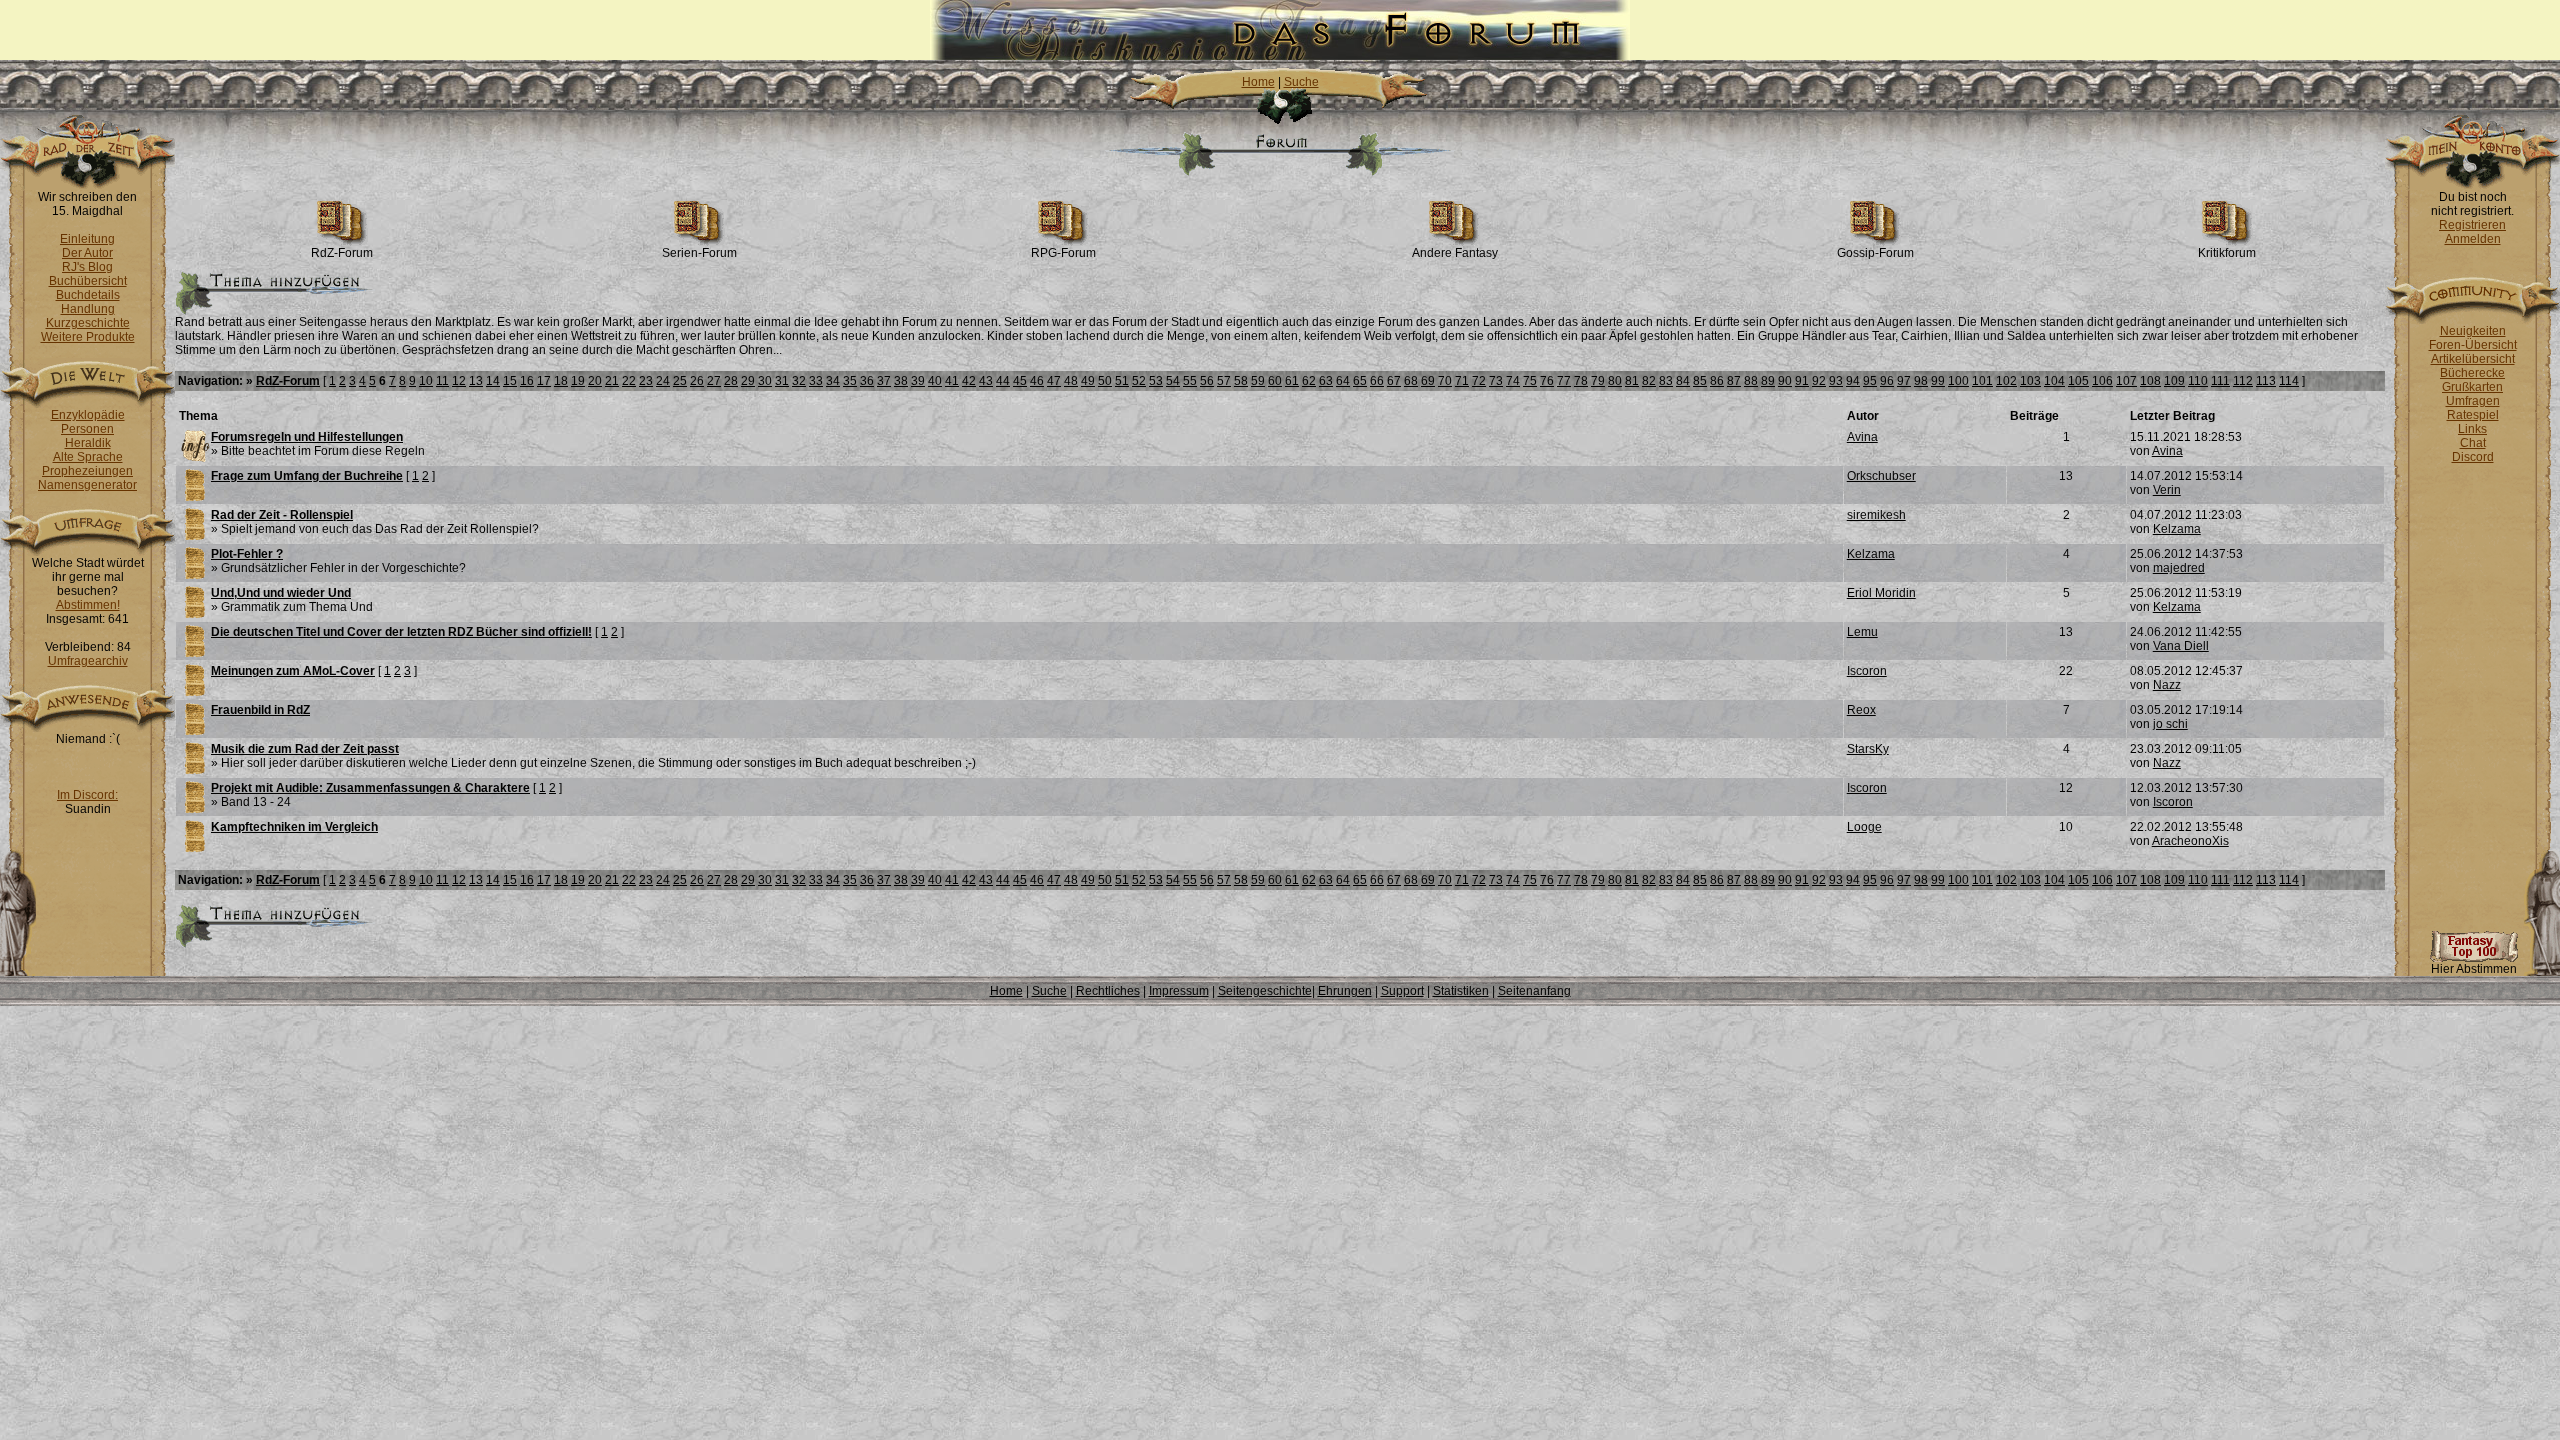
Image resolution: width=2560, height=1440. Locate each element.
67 (1394, 381)
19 (578, 381)
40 (935, 381)
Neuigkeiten (2473, 331)
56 (1207, 381)
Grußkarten (2472, 387)
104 (2054, 381)
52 (1139, 381)
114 (2289, 381)
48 (1071, 381)
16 (527, 381)
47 (1054, 381)
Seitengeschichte (1265, 991)
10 (426, 381)
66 (1377, 381)
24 (663, 381)
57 (1224, 381)
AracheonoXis (2190, 841)
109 (2174, 381)
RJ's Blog (87, 267)
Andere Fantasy (1455, 253)
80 (1615, 381)
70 (1445, 381)
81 (1632, 381)
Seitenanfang (1534, 991)
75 (1530, 381)
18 (561, 381)
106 (2102, 381)
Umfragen (2473, 401)
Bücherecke (2472, 373)
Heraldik (88, 443)
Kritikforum (2227, 253)
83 (1666, 381)
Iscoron (1867, 671)
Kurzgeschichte (88, 323)
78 (1581, 381)
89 (1768, 381)
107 (2126, 381)
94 (1853, 381)
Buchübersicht (88, 281)
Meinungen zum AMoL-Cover (293, 671)
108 (2150, 381)
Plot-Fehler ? (247, 554)
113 (2266, 381)
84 (1683, 381)
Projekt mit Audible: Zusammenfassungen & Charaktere (370, 788)
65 (1360, 381)
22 (629, 381)
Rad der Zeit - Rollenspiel (282, 515)
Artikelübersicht (2473, 359)
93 (1836, 381)
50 (1105, 381)
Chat (2473, 443)
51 (1122, 381)
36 (867, 381)
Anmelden (2473, 239)
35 (850, 381)
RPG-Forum (1063, 253)
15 (510, 381)
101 (1982, 381)
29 (748, 381)
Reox (1861, 710)
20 (595, 381)
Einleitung (87, 239)
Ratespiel (2473, 415)
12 (459, 381)
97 (1904, 381)
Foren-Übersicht (2473, 345)
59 (1258, 381)
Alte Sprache (88, 457)
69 (1428, 381)
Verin (2167, 490)
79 (1598, 381)
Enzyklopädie (88, 415)
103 (2030, 381)
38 (901, 381)
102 (2006, 381)
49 (1088, 381)
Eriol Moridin (1881, 593)
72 (1479, 381)
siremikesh (1876, 515)
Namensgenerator (87, 485)
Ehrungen (1345, 991)
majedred (2179, 568)
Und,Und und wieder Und (281, 593)
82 (1649, 381)
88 (1751, 381)
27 (714, 381)
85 (1700, 381)
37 (884, 381)
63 (1326, 381)
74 (1513, 381)
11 (442, 381)
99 (1938, 381)
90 (1785, 381)
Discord (2473, 457)
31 (782, 381)
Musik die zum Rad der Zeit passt (305, 749)
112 (2243, 381)
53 (1156, 381)
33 (816, 381)
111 (2220, 381)
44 (1003, 381)
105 (2078, 381)
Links (2472, 429)
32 (799, 381)
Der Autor (87, 253)
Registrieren (2472, 225)
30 (765, 381)
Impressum (1179, 991)
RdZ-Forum (342, 253)
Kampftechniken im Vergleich (294, 827)
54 (1173, 381)
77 (1564, 381)
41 (952, 381)
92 (1819, 381)
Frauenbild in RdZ (260, 710)
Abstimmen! (88, 605)
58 (1241, 381)
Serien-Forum (699, 253)
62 (1309, 381)
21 (612, 381)
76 (1547, 381)
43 (986, 381)
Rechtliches (1108, 991)
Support (1402, 991)
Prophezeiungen (87, 471)
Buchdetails (88, 295)
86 (1717, 381)
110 (2198, 381)
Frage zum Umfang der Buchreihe (307, 476)
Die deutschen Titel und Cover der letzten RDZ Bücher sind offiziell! (401, 632)
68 (1411, 381)
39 (918, 381)
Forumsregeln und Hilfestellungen (307, 437)
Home (1258, 82)
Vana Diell (2181, 646)
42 (969, 381)
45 (1020, 381)
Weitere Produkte (88, 337)
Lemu (1862, 632)
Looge (1864, 827)
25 (680, 381)
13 (476, 381)
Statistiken (1461, 991)
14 (493, 381)
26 (697, 381)
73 (1496, 381)
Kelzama (2177, 529)
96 (1887, 381)
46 (1037, 381)
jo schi (2170, 724)
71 (1462, 381)
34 (833, 381)
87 (1734, 381)
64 (1343, 381)
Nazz (2167, 685)
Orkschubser (1881, 476)
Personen (87, 429)
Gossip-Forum (1875, 253)
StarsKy (1868, 749)
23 (646, 381)
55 (1190, 381)
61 (1292, 381)
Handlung (88, 309)
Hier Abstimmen (2474, 969)
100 (1958, 381)
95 (1870, 381)
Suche (1301, 82)
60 (1275, 381)
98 (1921, 381)
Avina (1862, 437)
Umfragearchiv (88, 661)
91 (1802, 381)
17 (544, 381)
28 (731, 381)
